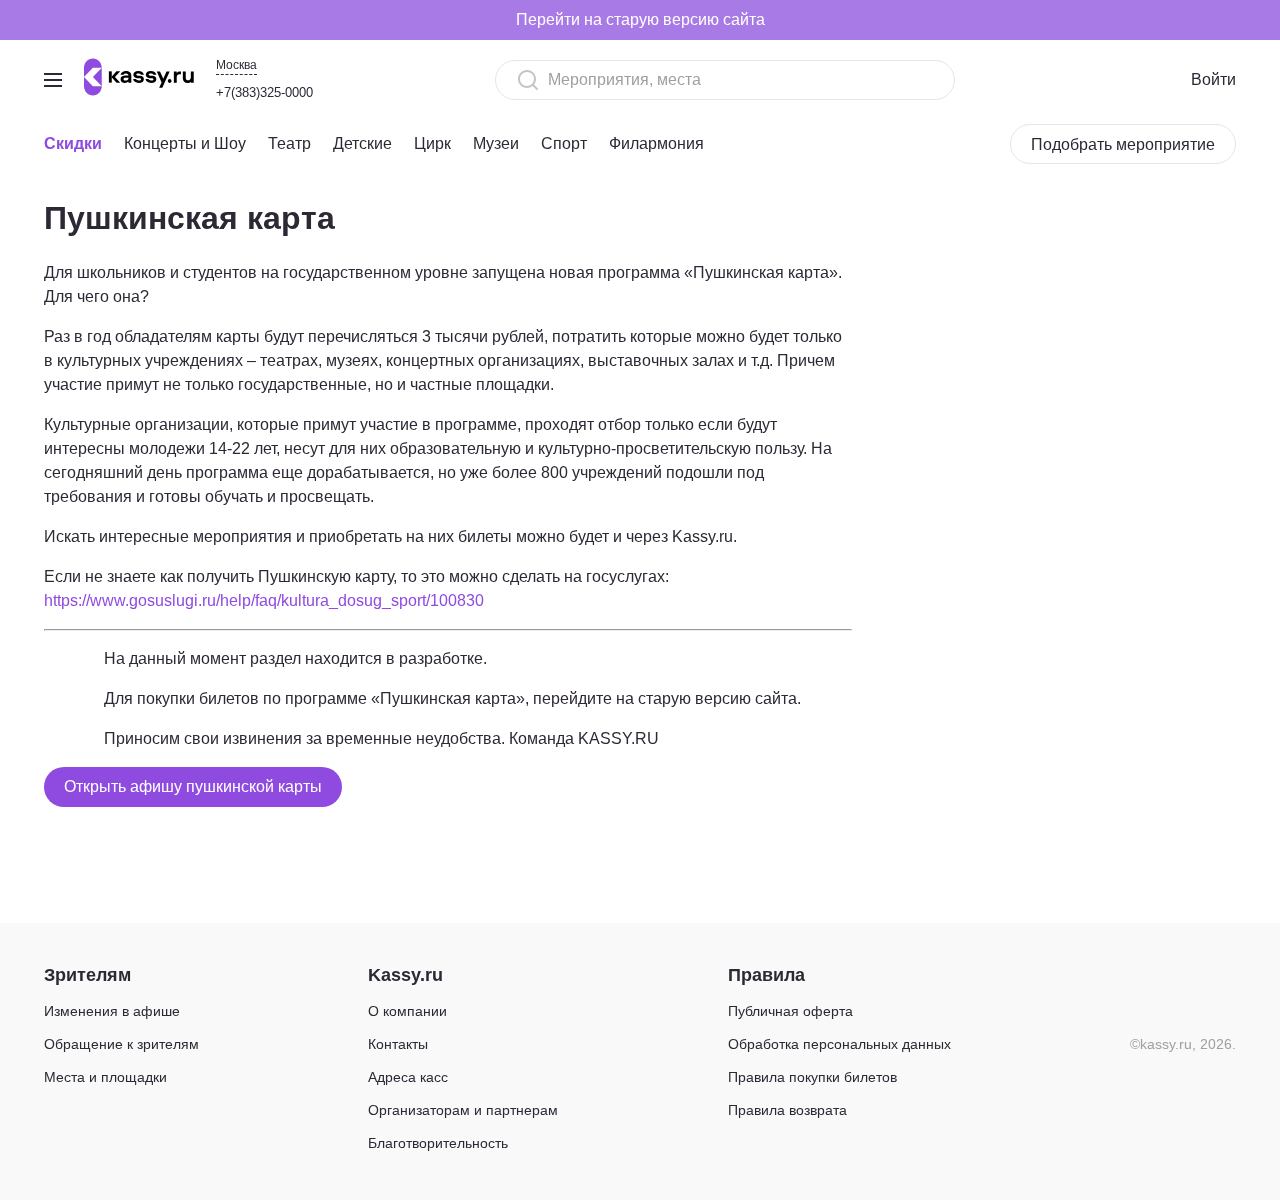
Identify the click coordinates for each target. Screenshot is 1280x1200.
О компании (407, 1011)
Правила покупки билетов (812, 1077)
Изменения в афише (112, 1011)
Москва (236, 65)
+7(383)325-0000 (264, 92)
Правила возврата (787, 1110)
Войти (1213, 79)
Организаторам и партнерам (463, 1110)
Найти (905, 79)
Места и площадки (105, 1077)
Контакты (398, 1044)
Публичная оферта (790, 1011)
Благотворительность (438, 1143)
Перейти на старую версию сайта (640, 19)
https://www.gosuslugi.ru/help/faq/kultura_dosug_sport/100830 (264, 600)
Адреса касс (408, 1077)
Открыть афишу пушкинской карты (193, 786)
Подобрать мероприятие (1123, 144)
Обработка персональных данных (839, 1044)
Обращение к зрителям (121, 1044)
